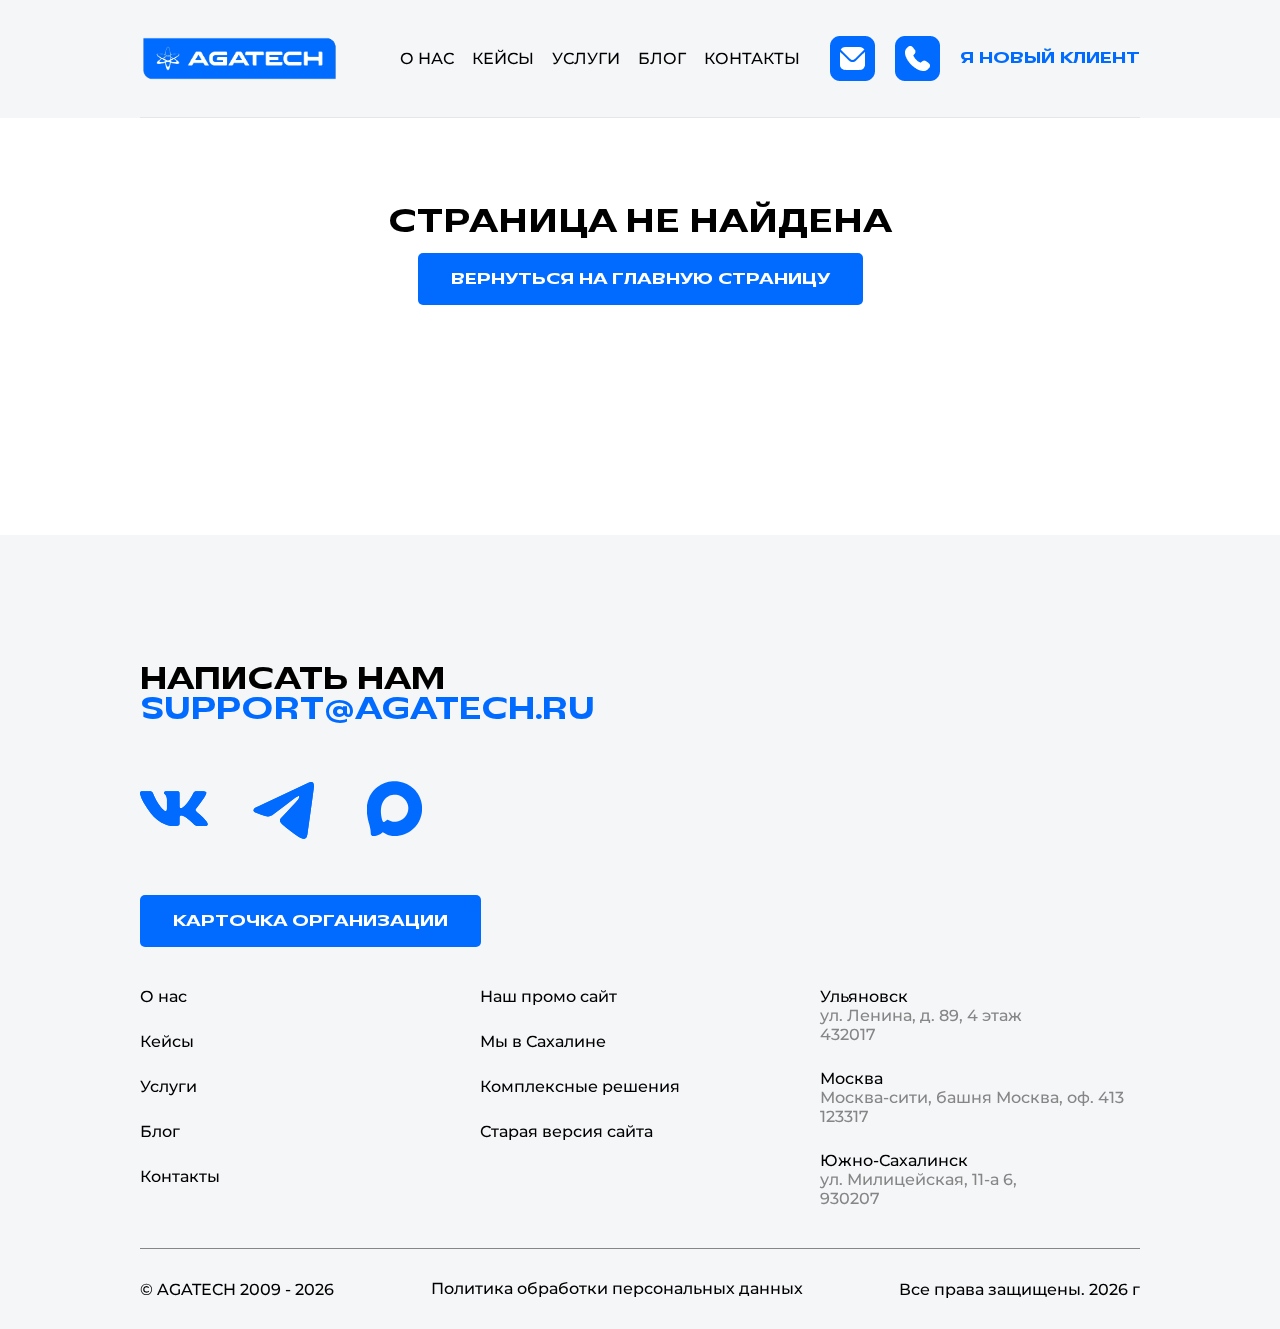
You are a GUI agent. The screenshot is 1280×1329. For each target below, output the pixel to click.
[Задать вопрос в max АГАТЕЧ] (395, 810)
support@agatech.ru (367, 709)
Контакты (752, 58)
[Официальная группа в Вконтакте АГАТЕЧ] (175, 810)
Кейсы (503, 58)
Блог (662, 58)
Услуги (168, 1086)
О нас (427, 58)
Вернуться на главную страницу (640, 279)
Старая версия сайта (566, 1131)
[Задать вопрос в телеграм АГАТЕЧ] (285, 810)
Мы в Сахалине (543, 1041)
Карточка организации (310, 921)
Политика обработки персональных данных (617, 1288)
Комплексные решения (580, 1086)
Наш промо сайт (548, 996)
